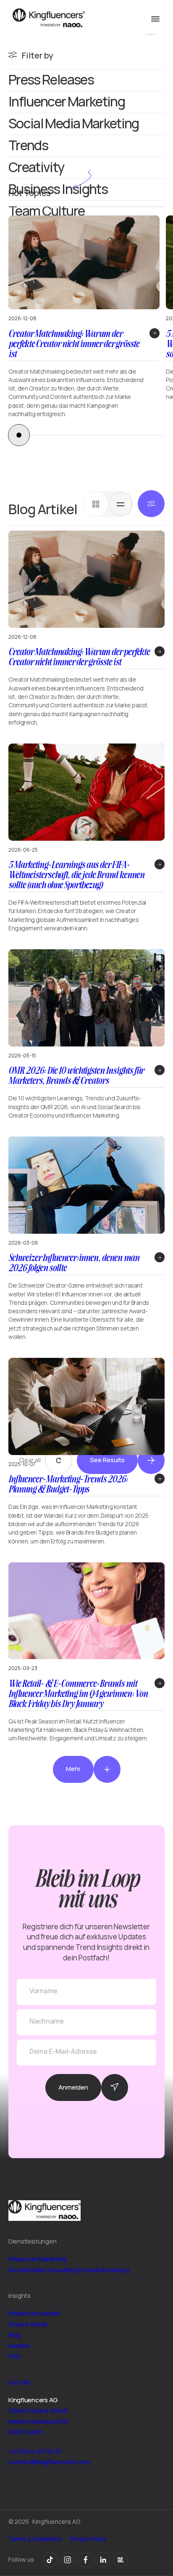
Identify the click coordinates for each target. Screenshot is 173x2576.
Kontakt (20, 2382)
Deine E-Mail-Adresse (63, 2052)
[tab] (96, 504)
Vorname (43, 1991)
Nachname (47, 2021)
